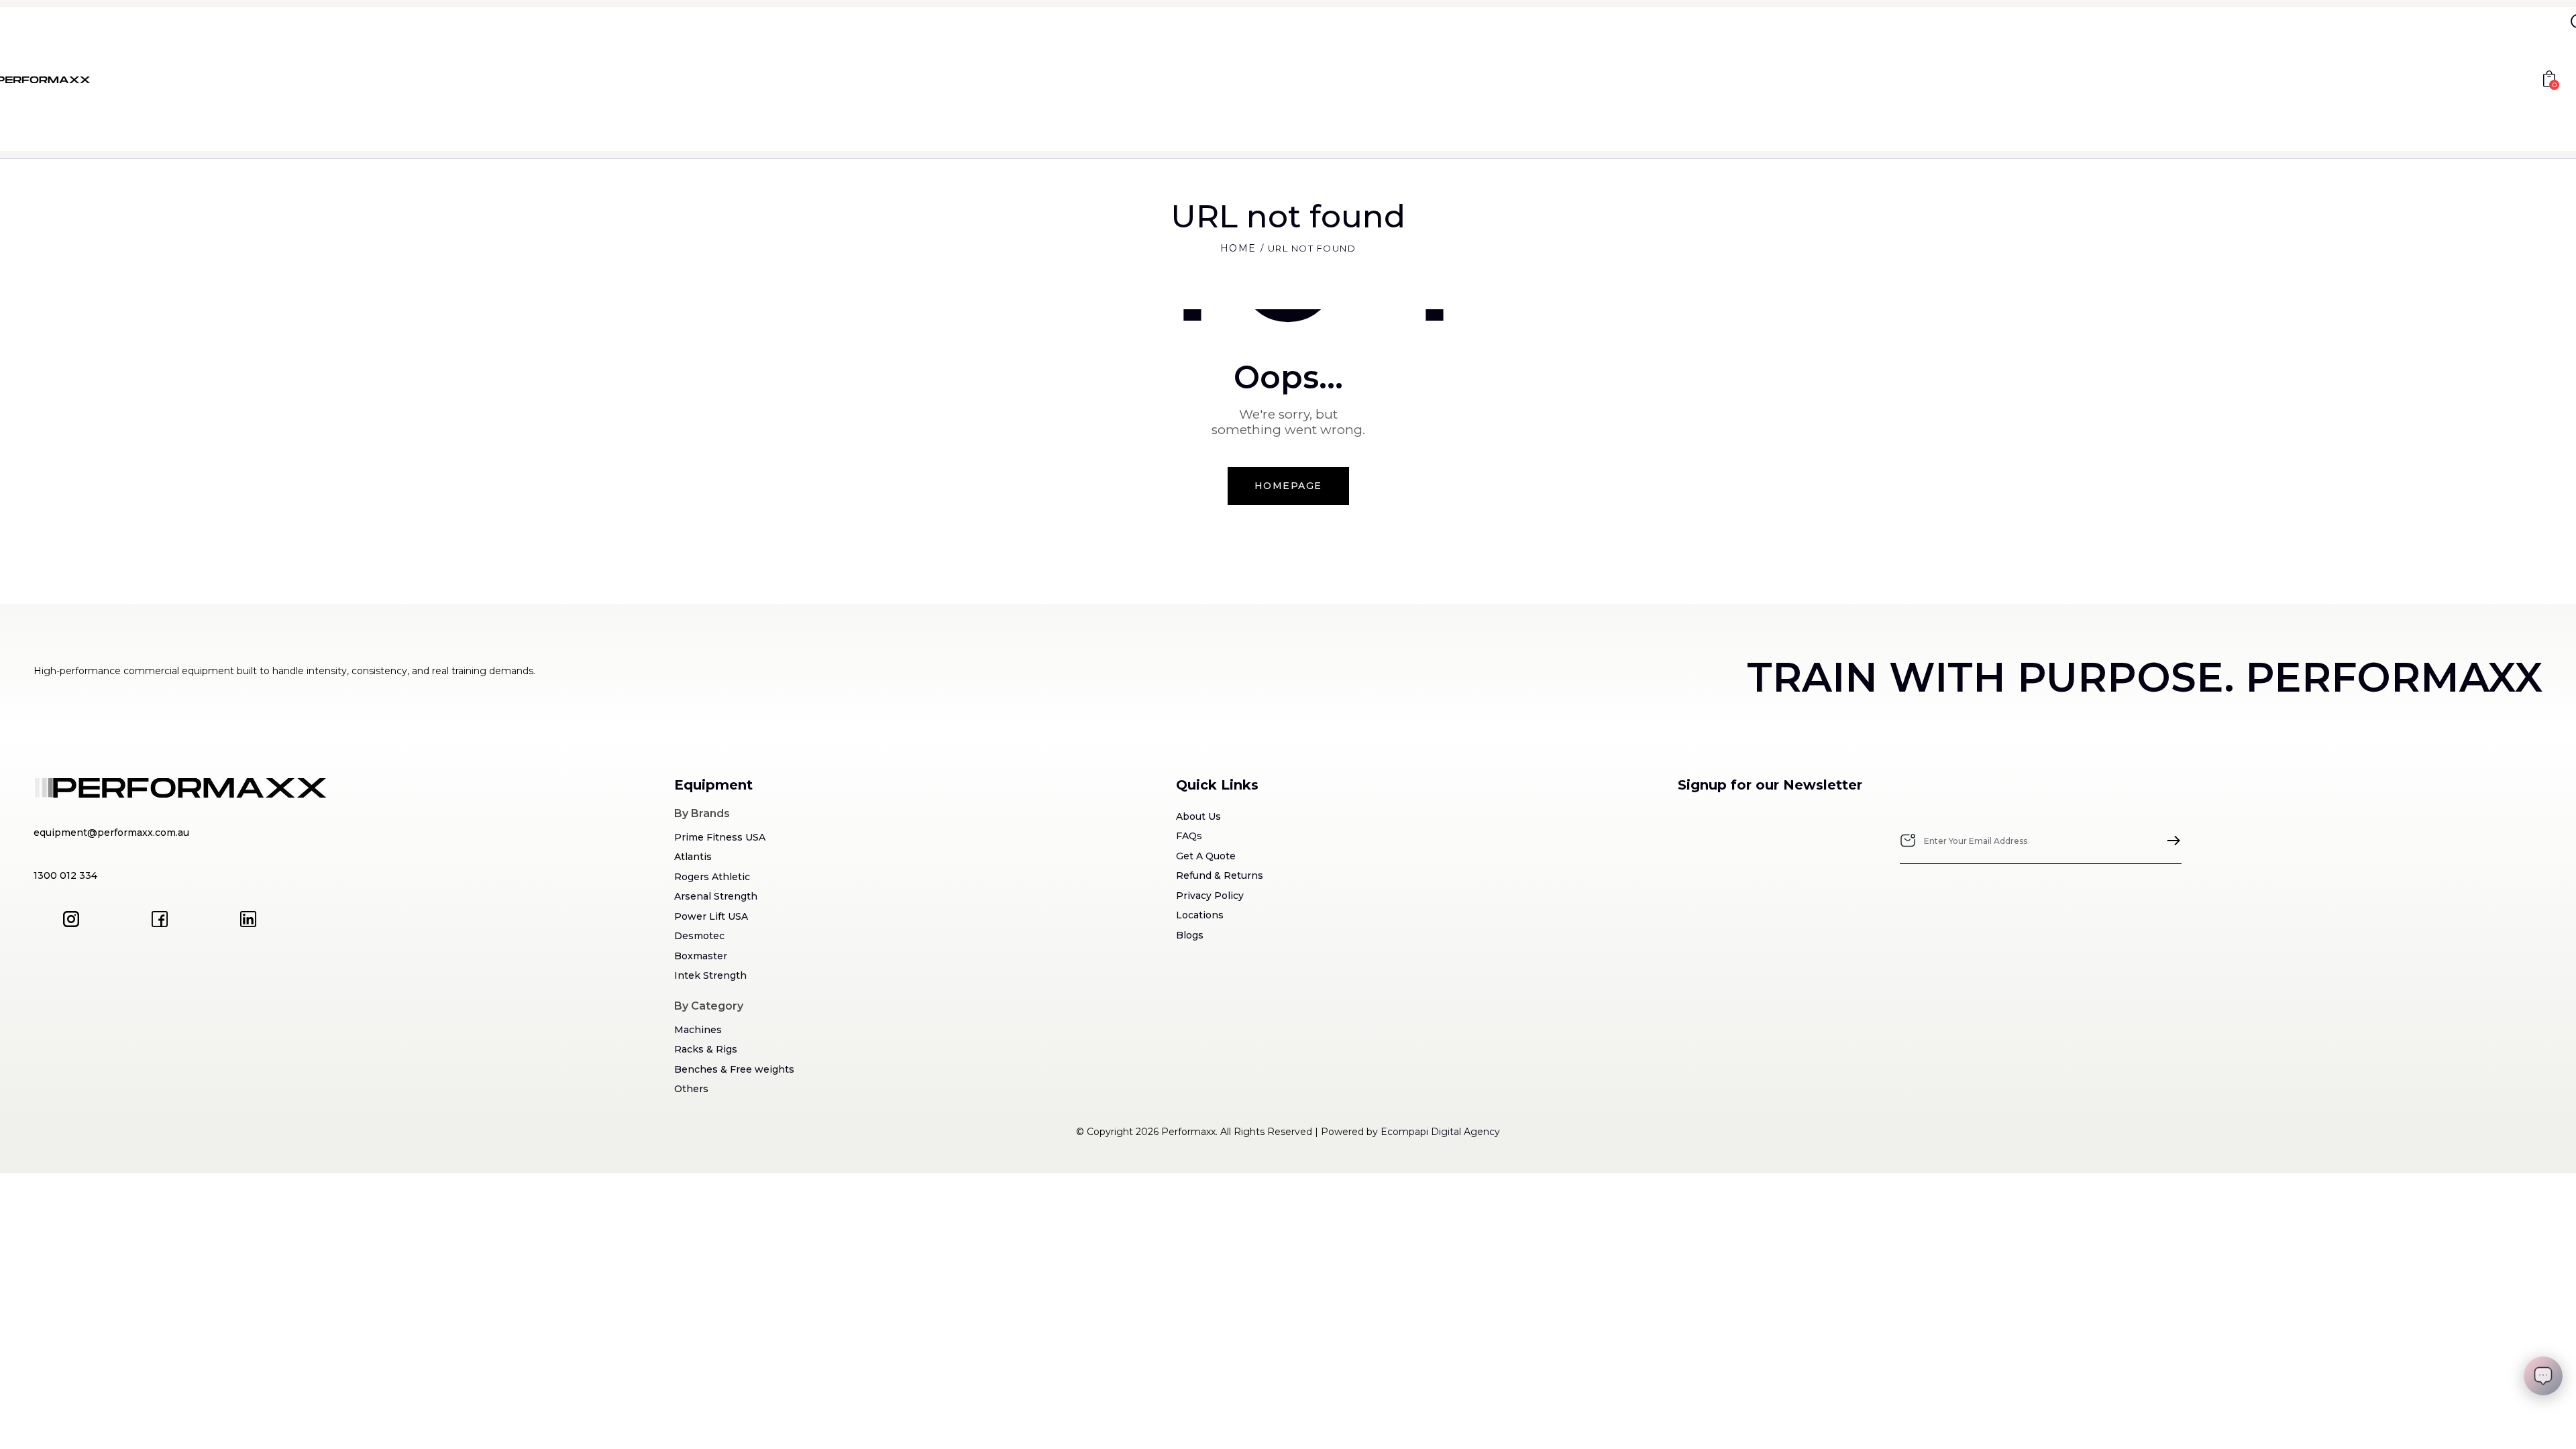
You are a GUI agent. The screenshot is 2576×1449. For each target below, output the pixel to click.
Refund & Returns (1220, 875)
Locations (1200, 915)
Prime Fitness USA (720, 837)
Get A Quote (1206, 856)
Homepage (1288, 486)
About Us (1198, 816)
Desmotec (699, 936)
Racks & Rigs (706, 1049)
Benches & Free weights (734, 1069)
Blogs (1190, 935)
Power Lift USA (711, 916)
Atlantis (693, 857)
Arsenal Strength (716, 896)
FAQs (1189, 836)
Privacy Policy (1210, 896)
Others (691, 1089)
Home (1238, 248)
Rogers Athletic (712, 877)
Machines (698, 1030)
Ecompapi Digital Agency (1440, 1132)
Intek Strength (710, 975)
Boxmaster (701, 956)
